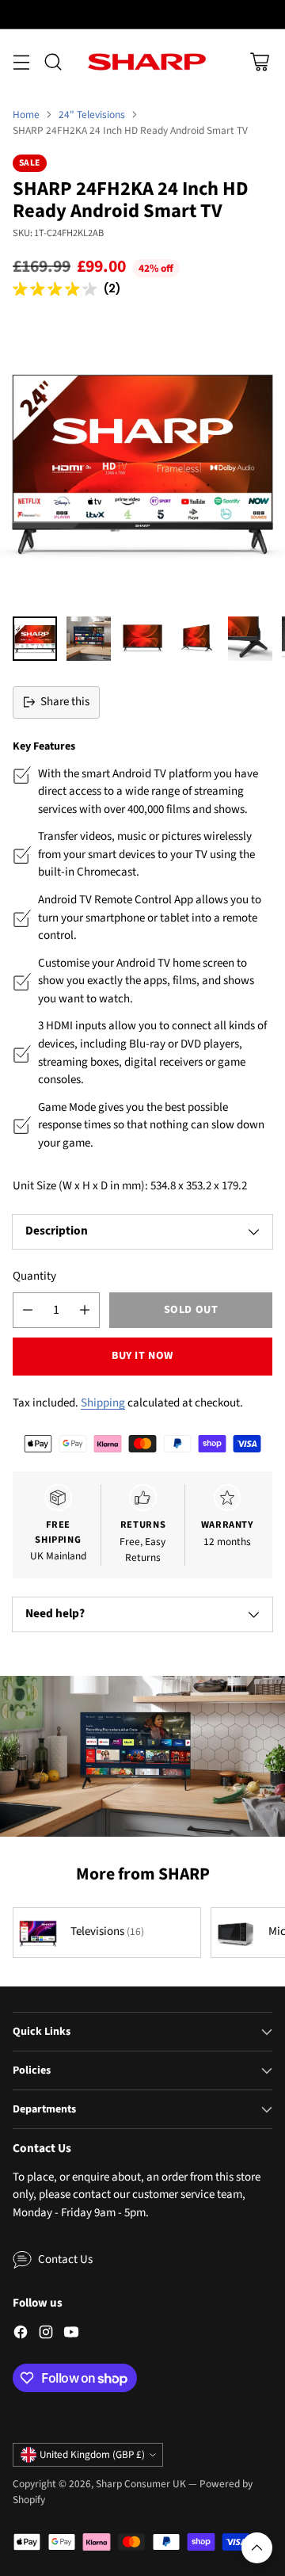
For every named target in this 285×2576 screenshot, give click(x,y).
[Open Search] (53, 61)
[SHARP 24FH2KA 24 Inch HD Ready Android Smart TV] (142, 461)
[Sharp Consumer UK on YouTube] (71, 2335)
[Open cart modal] (259, 61)
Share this (65, 702)
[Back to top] (257, 2548)
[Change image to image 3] (142, 639)
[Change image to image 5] (250, 639)
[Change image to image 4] (196, 639)
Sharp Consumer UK (141, 2484)
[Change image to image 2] (89, 639)
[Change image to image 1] (35, 639)
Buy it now (142, 1356)
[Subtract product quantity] (28, 1310)
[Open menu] (21, 61)
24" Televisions (92, 114)
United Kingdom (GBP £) (92, 2455)
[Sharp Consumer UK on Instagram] (46, 2335)
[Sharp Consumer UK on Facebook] (21, 2335)
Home (26, 114)
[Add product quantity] (85, 1310)
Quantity (34, 1276)
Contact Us (65, 2259)
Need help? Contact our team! (143, 13)
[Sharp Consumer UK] (147, 62)
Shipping (103, 1403)
